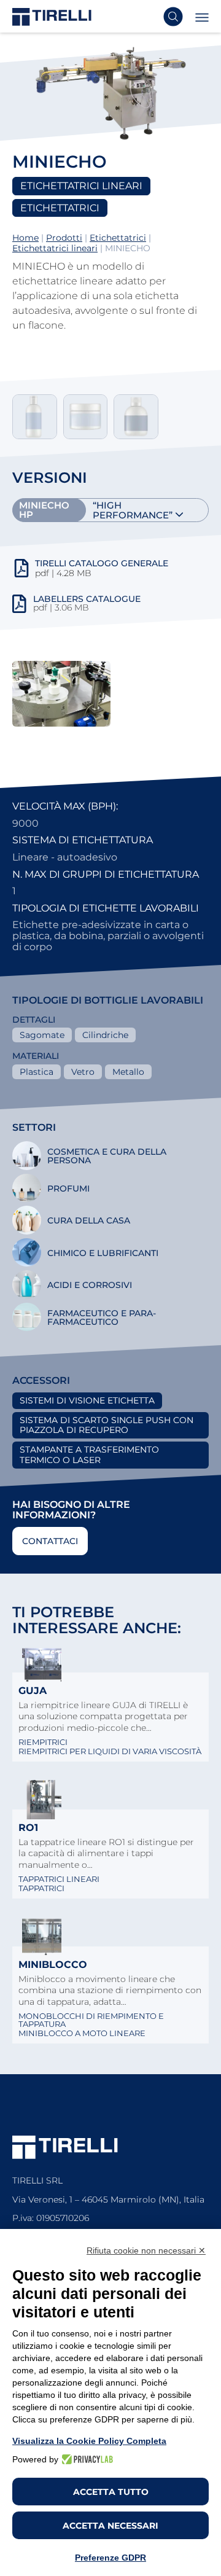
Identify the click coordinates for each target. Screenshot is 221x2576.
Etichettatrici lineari (55, 248)
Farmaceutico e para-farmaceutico (102, 1317)
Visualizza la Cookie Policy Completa (89, 2441)
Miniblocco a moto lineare (82, 2033)
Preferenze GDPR (110, 2558)
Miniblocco (53, 1965)
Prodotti (64, 238)
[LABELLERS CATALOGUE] (19, 609)
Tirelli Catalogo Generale (102, 563)
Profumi (68, 1188)
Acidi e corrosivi (90, 1285)
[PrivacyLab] (86, 2459)
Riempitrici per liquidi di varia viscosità (110, 1751)
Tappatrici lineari (59, 1879)
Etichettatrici (118, 238)
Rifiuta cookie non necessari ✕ (146, 2250)
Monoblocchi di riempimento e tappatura (91, 2020)
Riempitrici (43, 1742)
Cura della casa (89, 1220)
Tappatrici (41, 1888)
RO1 (28, 1828)
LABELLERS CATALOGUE (87, 599)
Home (25, 238)
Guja (33, 1691)
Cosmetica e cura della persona (107, 1156)
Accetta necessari (110, 2526)
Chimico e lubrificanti (103, 1253)
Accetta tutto (111, 2492)
